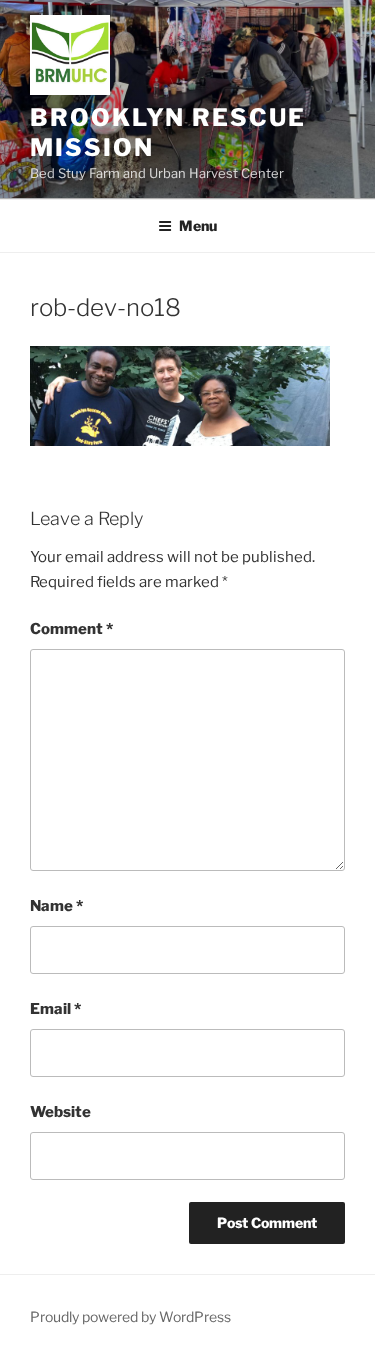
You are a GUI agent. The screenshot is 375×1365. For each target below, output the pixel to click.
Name (56, 906)
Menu (198, 225)
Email (55, 1009)
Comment (71, 629)
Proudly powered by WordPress (130, 1316)
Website (60, 1112)
